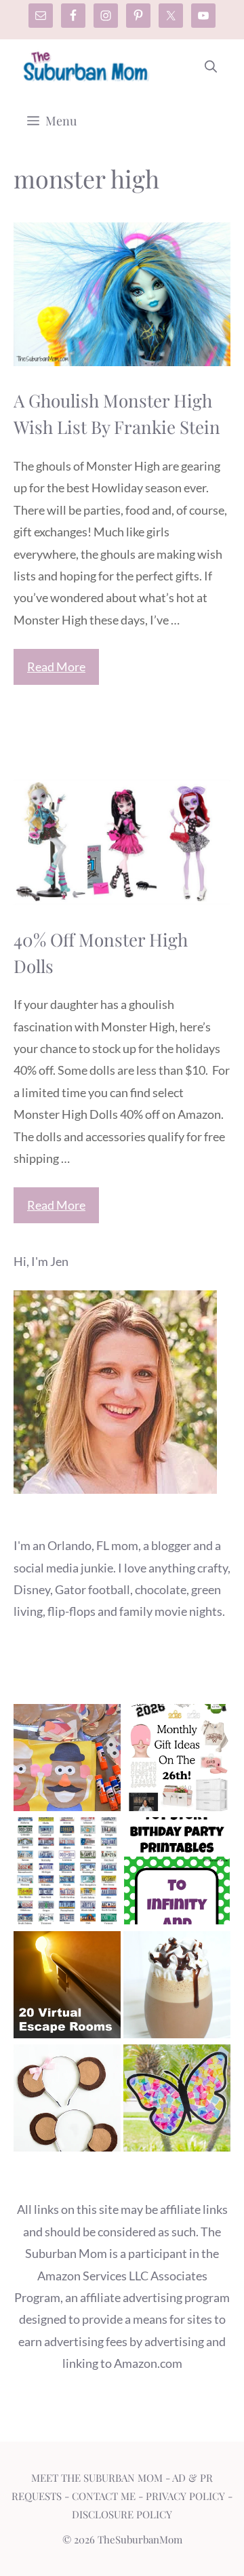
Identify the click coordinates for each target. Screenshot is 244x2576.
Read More (56, 667)
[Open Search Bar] (211, 66)
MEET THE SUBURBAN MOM (97, 2478)
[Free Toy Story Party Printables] (177, 1874)
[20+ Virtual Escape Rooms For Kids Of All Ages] (67, 1988)
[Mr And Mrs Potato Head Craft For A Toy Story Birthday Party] (67, 1761)
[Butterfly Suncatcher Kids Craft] (177, 2101)
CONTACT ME (104, 2496)
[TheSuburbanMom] (86, 66)
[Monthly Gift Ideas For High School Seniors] (177, 1761)
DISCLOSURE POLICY (122, 2514)
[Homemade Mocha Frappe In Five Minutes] (177, 1988)
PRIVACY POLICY (185, 2496)
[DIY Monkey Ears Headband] (67, 2101)
